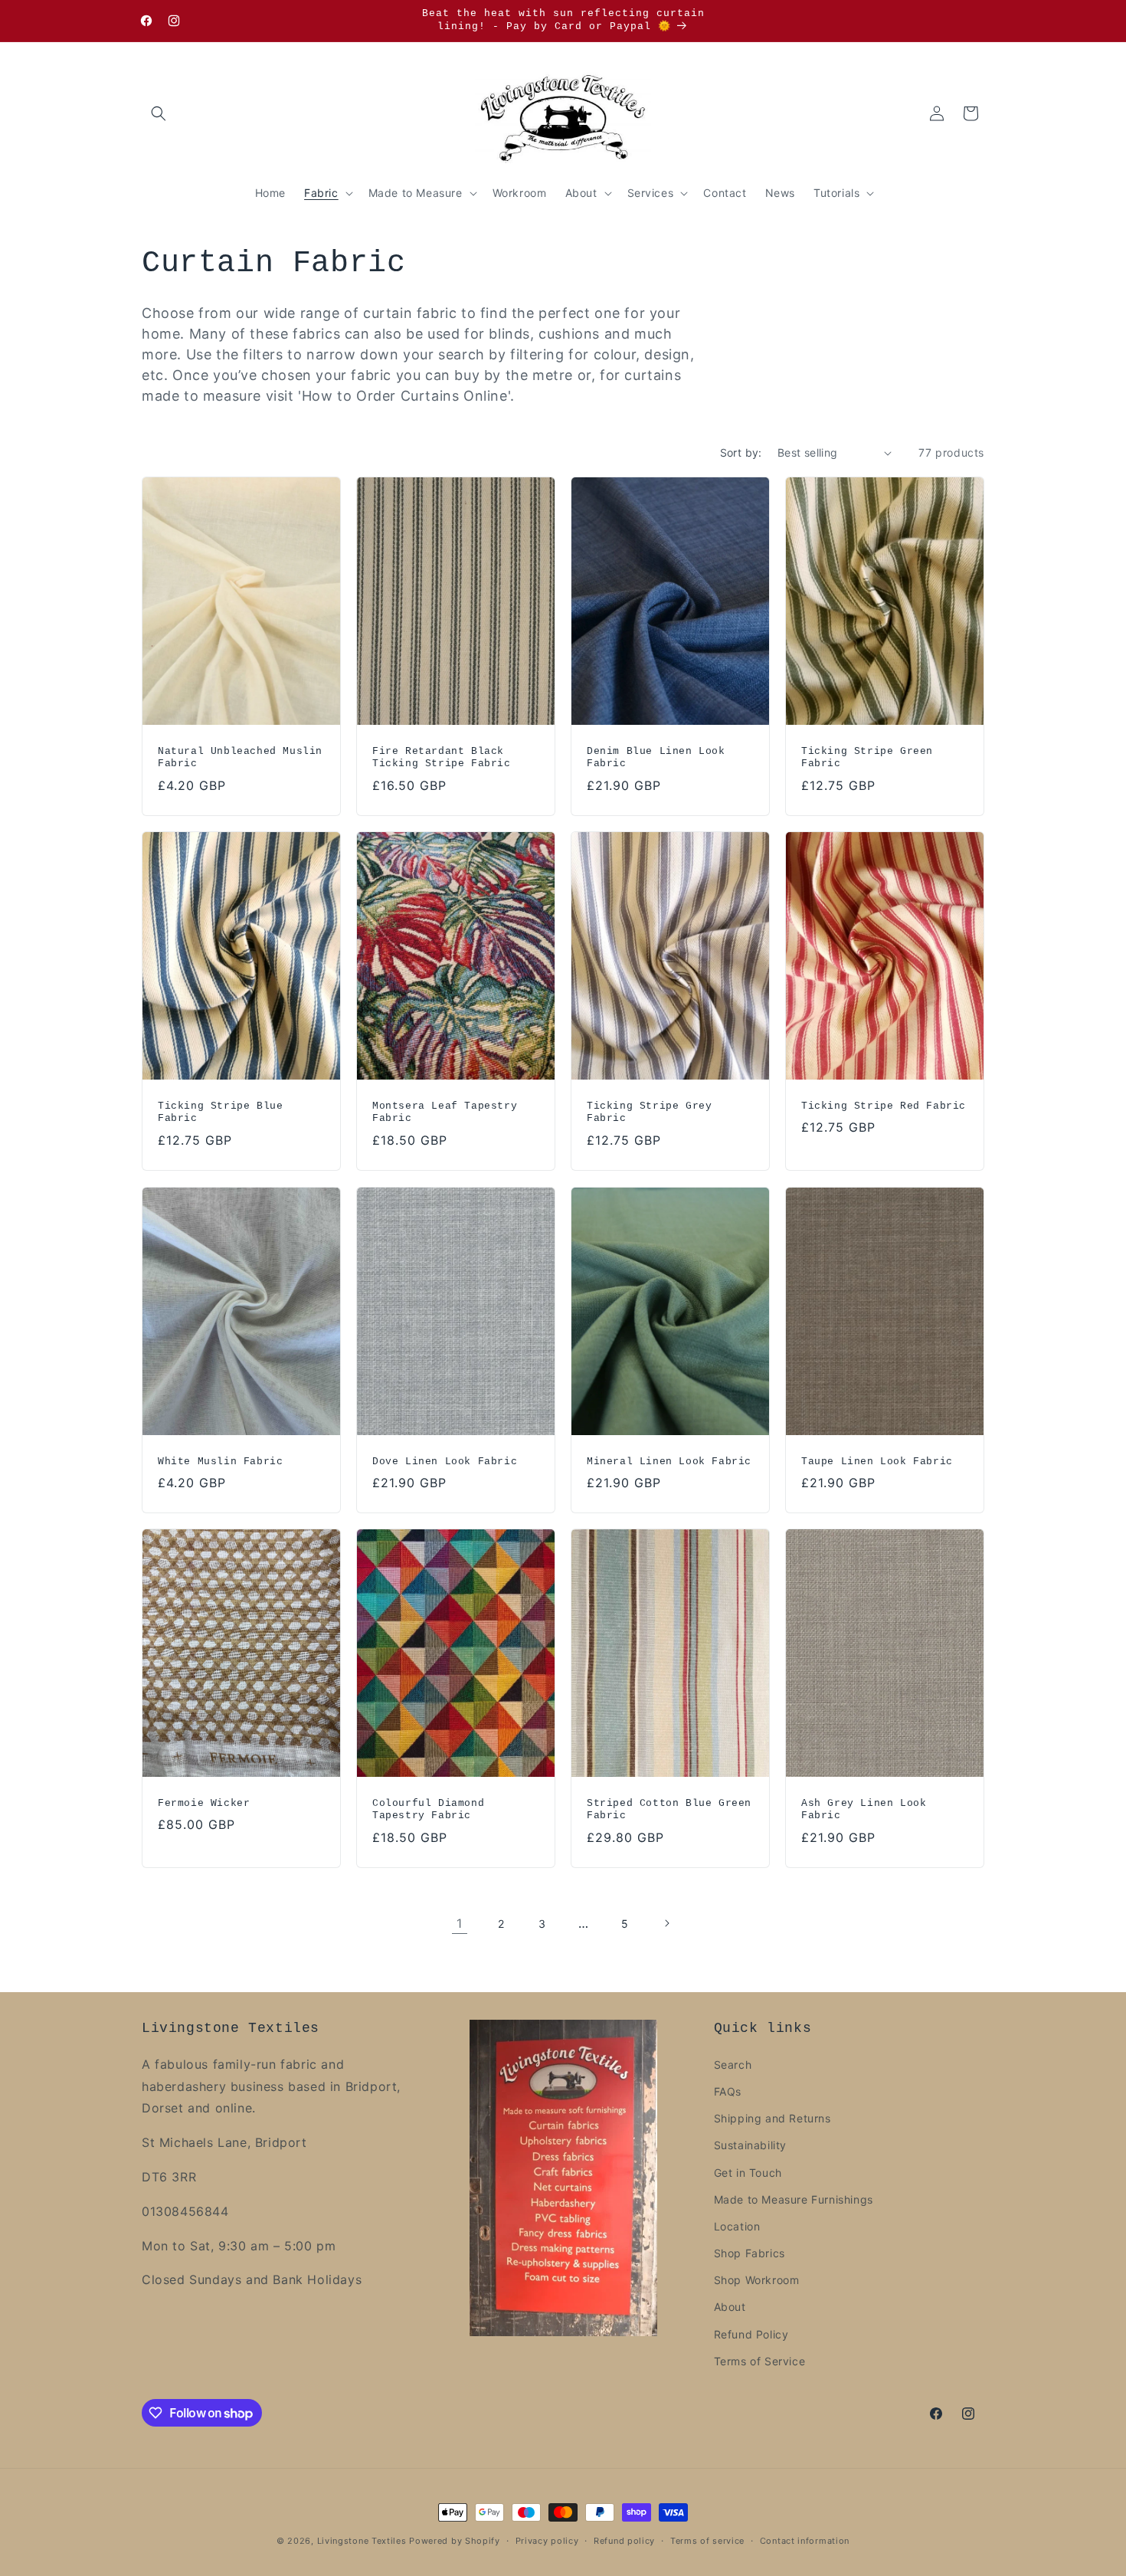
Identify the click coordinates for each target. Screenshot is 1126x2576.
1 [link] (460, 1923)
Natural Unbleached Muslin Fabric (240, 758)
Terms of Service (760, 2361)
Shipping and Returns (772, 2118)
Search (733, 2065)
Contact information (805, 2541)
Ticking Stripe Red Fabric (884, 1106)
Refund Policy (751, 2334)
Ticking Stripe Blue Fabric (220, 1113)
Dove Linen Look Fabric (445, 1461)
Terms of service (707, 2541)
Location (737, 2226)
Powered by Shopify (455, 2541)
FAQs (728, 2091)
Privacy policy (547, 2541)
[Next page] (666, 1923)
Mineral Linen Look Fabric (669, 1461)
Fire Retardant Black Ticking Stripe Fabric (442, 758)
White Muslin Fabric (220, 1461)
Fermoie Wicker (204, 1803)
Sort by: (741, 452)
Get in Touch (748, 2173)
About (730, 2307)
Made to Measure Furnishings (794, 2199)
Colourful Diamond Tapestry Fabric (428, 1810)
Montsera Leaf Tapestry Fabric (445, 1113)
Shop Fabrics (750, 2253)
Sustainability (750, 2145)
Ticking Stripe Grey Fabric (649, 1113)
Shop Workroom (757, 2280)
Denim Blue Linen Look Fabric (656, 758)
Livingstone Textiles (362, 2541)
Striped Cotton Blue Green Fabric (669, 1810)
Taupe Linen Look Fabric (877, 1461)
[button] (159, 113)
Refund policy (624, 2541)
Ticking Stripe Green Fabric (867, 758)
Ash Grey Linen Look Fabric (864, 1810)
